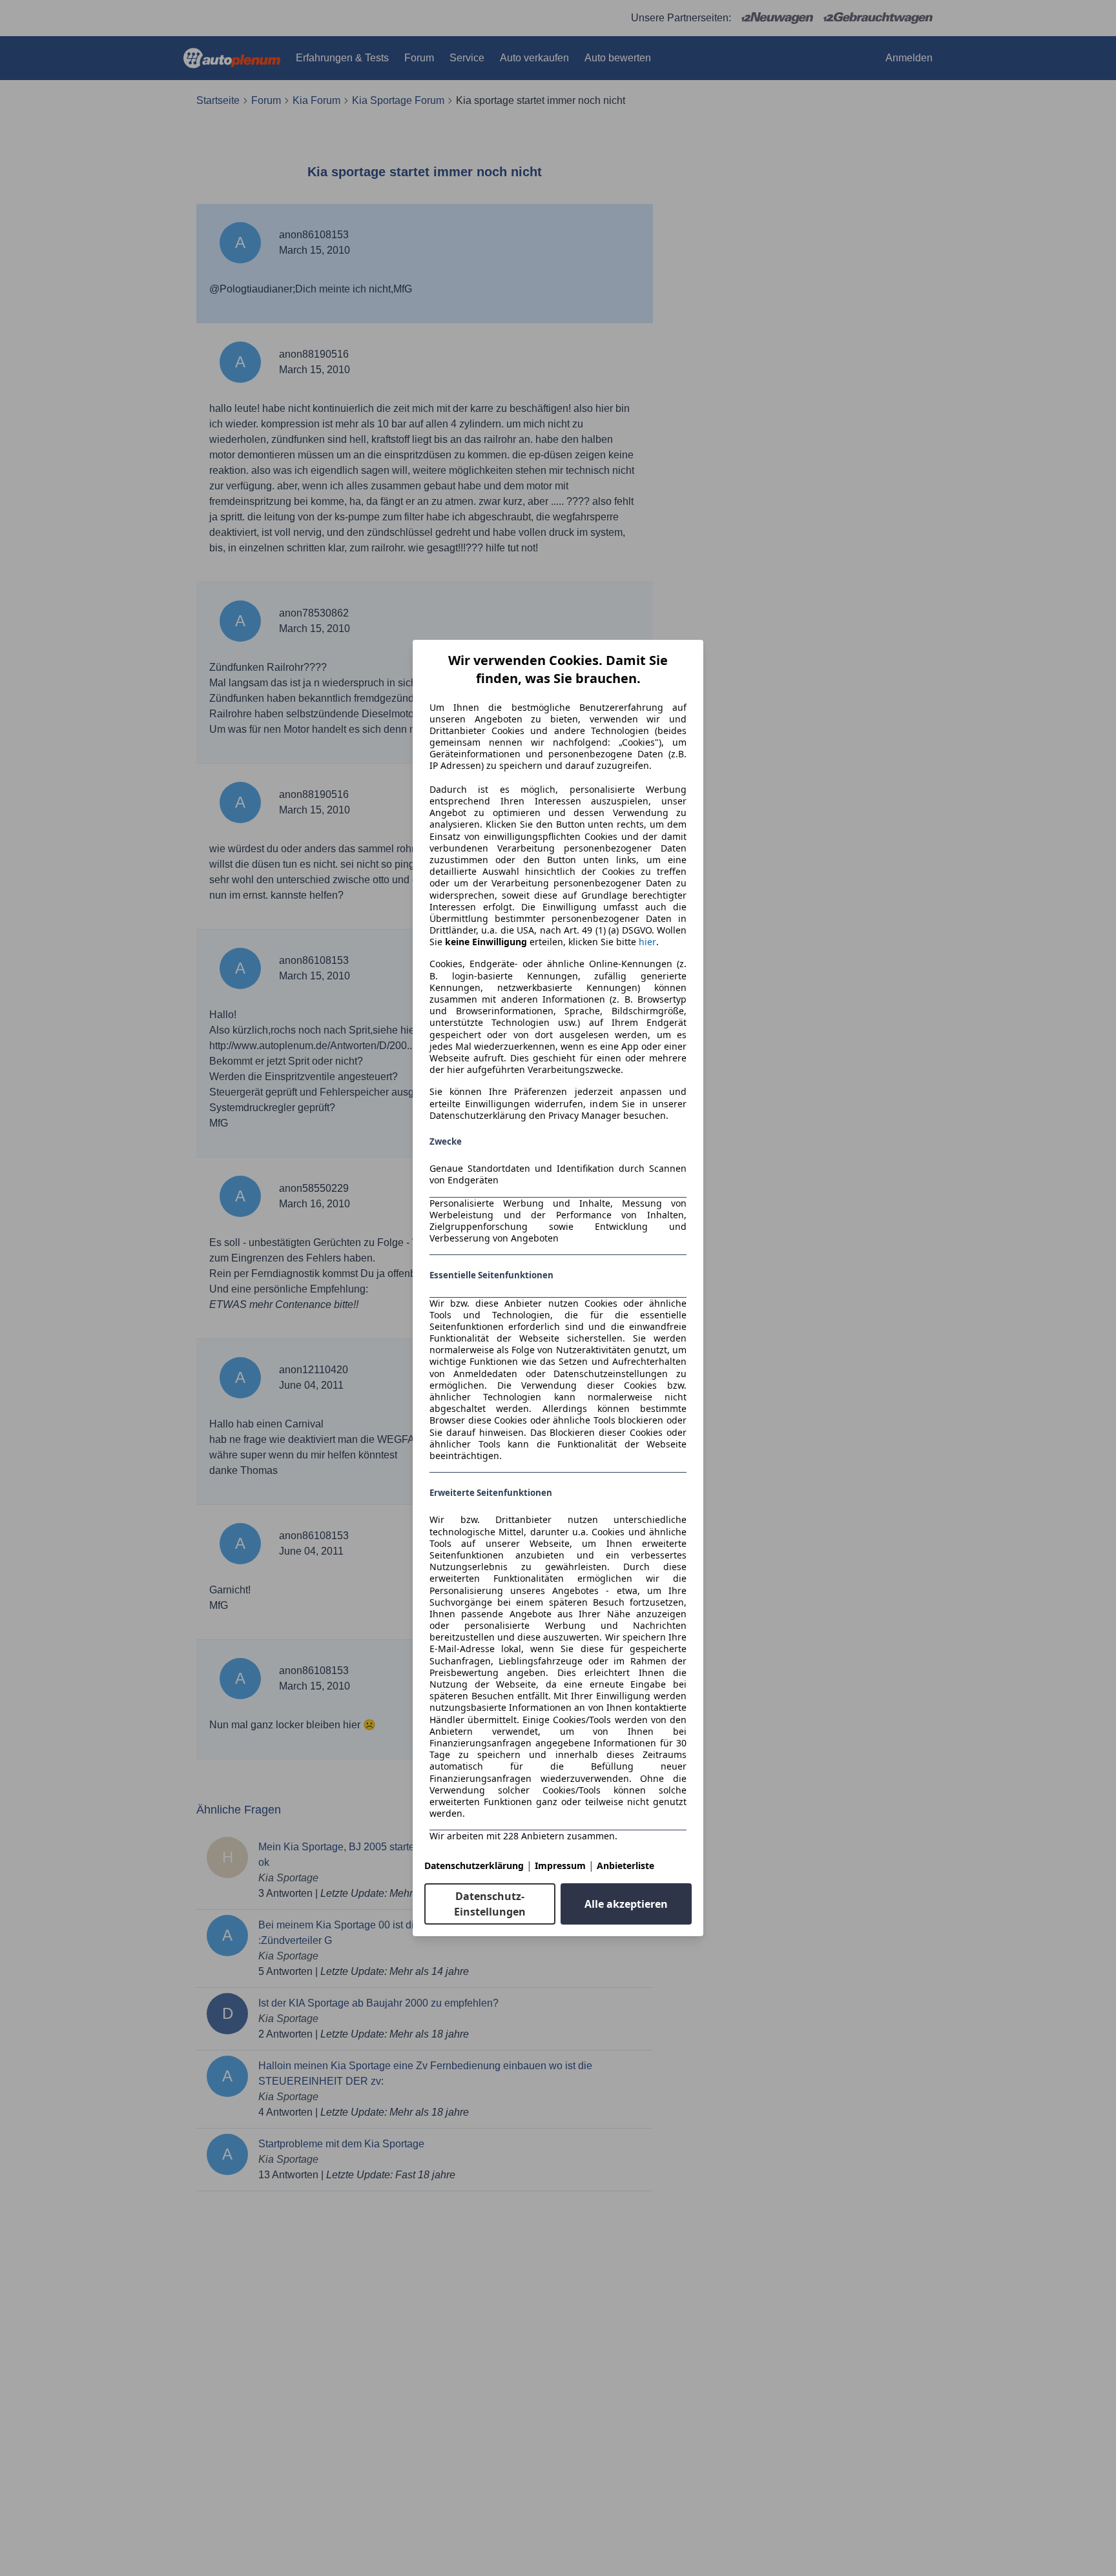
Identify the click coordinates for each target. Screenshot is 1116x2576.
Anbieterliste (625, 1866)
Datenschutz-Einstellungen (490, 1904)
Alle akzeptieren (626, 1904)
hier (647, 942)
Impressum (560, 1866)
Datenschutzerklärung (474, 1866)
